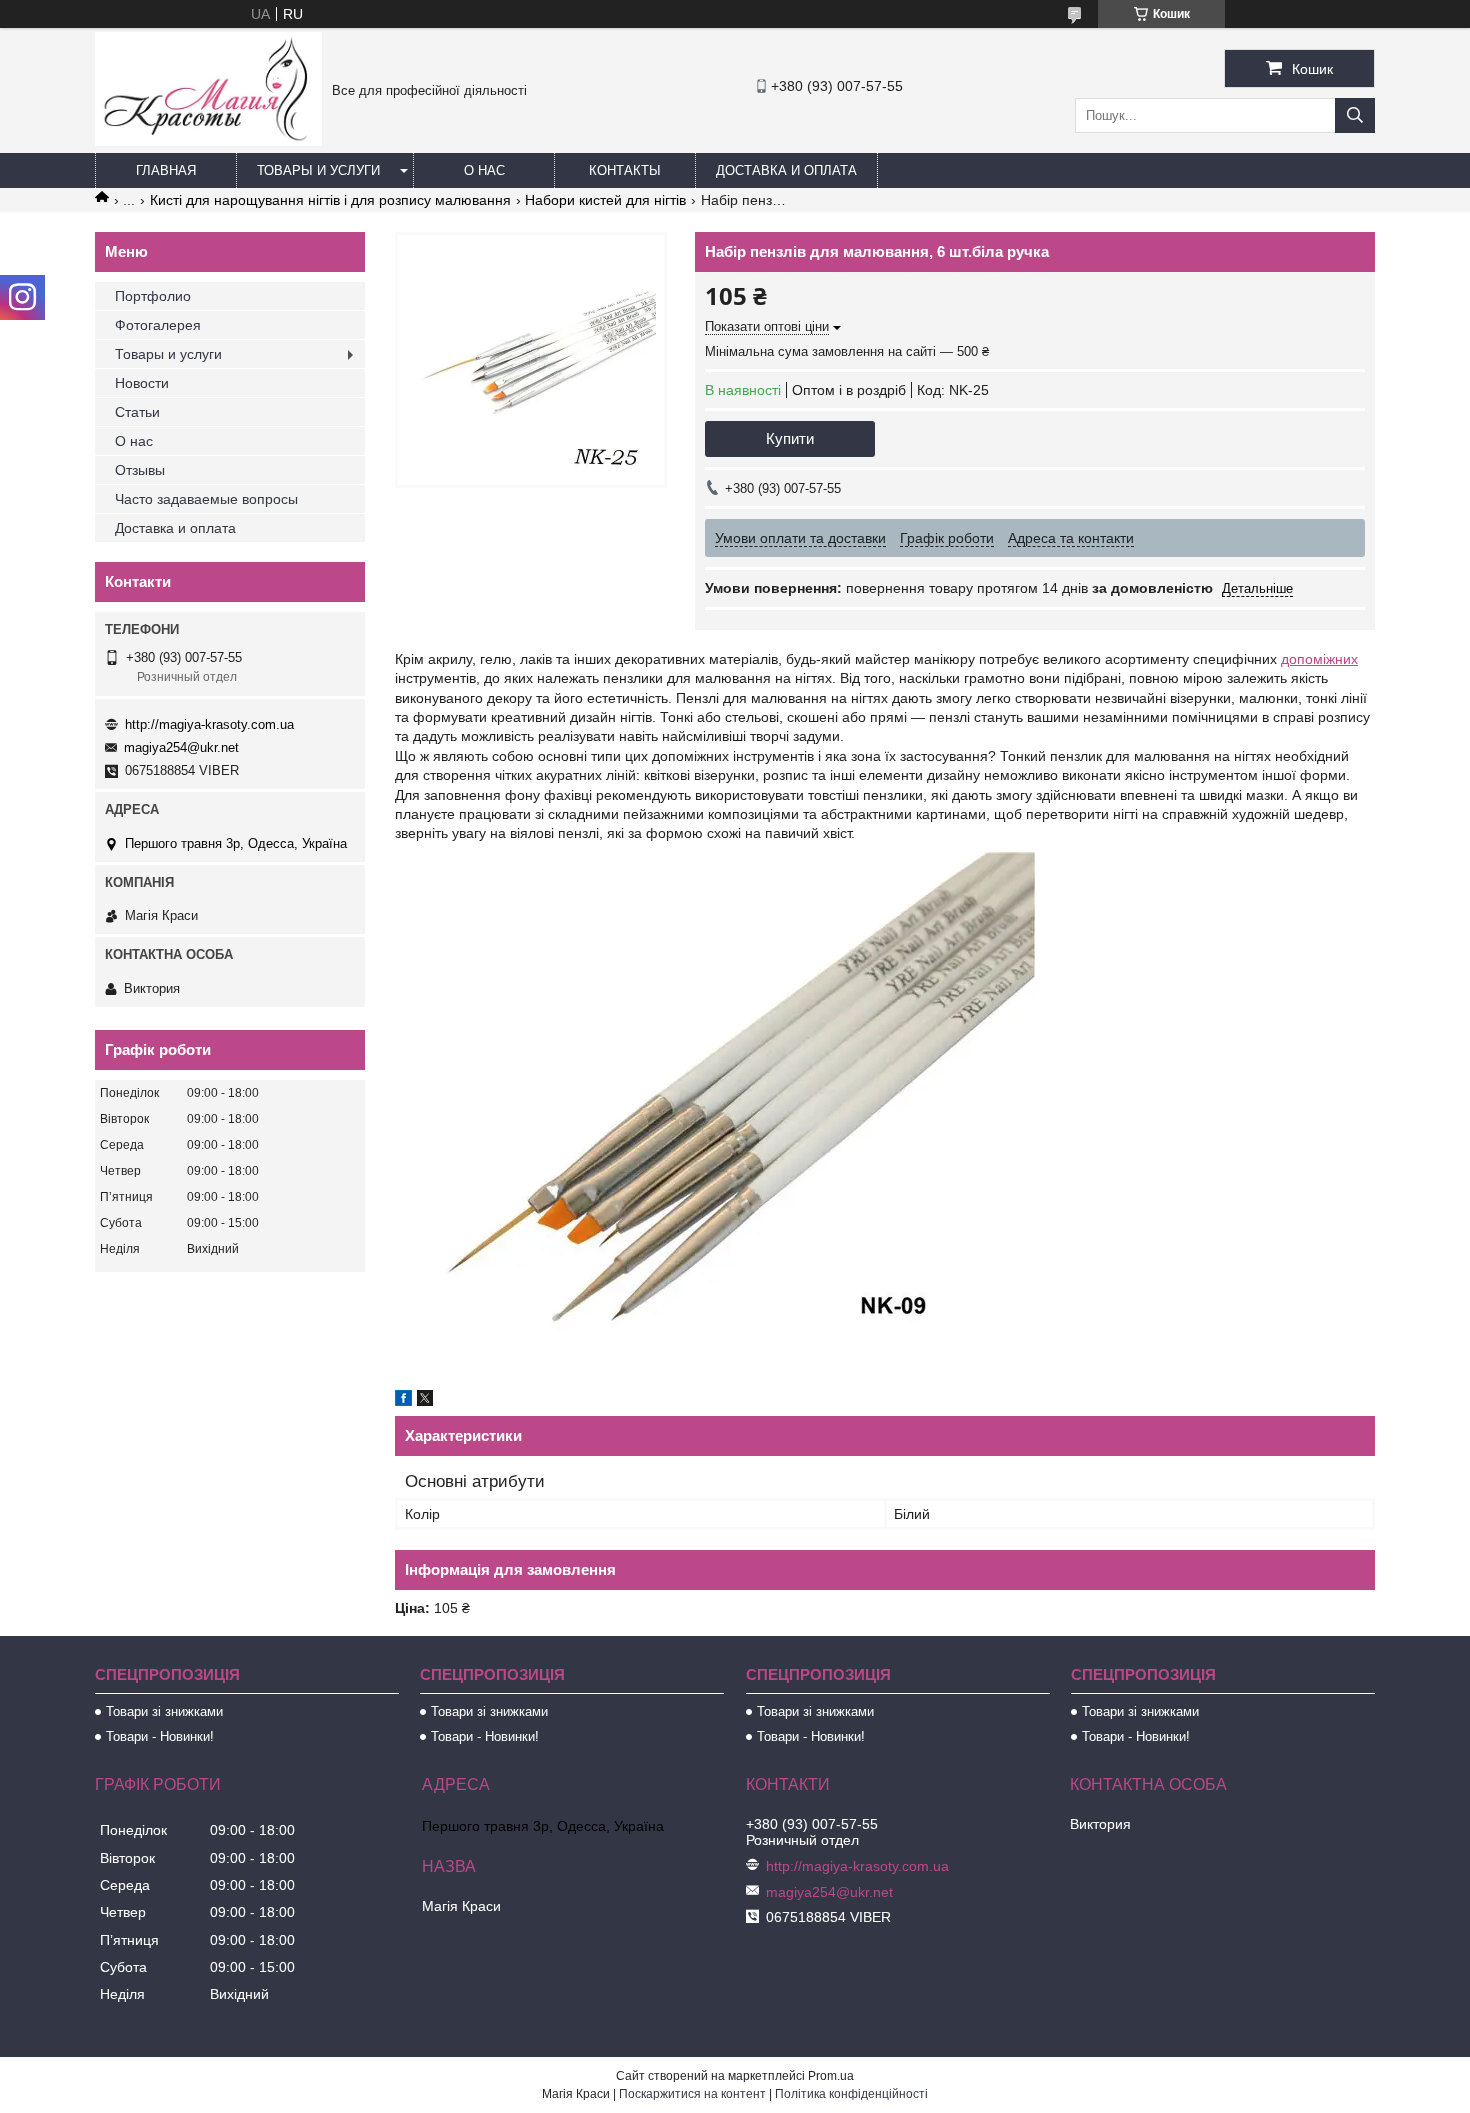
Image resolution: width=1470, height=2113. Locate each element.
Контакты (625, 170)
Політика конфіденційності (851, 2094)
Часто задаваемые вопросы (206, 499)
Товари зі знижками (164, 1711)
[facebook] (403, 1401)
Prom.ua (831, 2076)
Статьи (137, 412)
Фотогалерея (158, 325)
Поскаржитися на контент (692, 2094)
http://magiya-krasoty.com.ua (209, 724)
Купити (790, 438)
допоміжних (1319, 659)
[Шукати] (1355, 115)
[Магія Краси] (208, 141)
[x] (425, 1401)
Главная (166, 170)
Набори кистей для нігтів (605, 200)
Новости (142, 383)
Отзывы (140, 470)
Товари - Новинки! (160, 1736)
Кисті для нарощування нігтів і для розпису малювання (330, 200)
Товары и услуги (318, 170)
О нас (484, 170)
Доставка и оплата (786, 170)
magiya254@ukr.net (181, 747)
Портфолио (153, 296)
